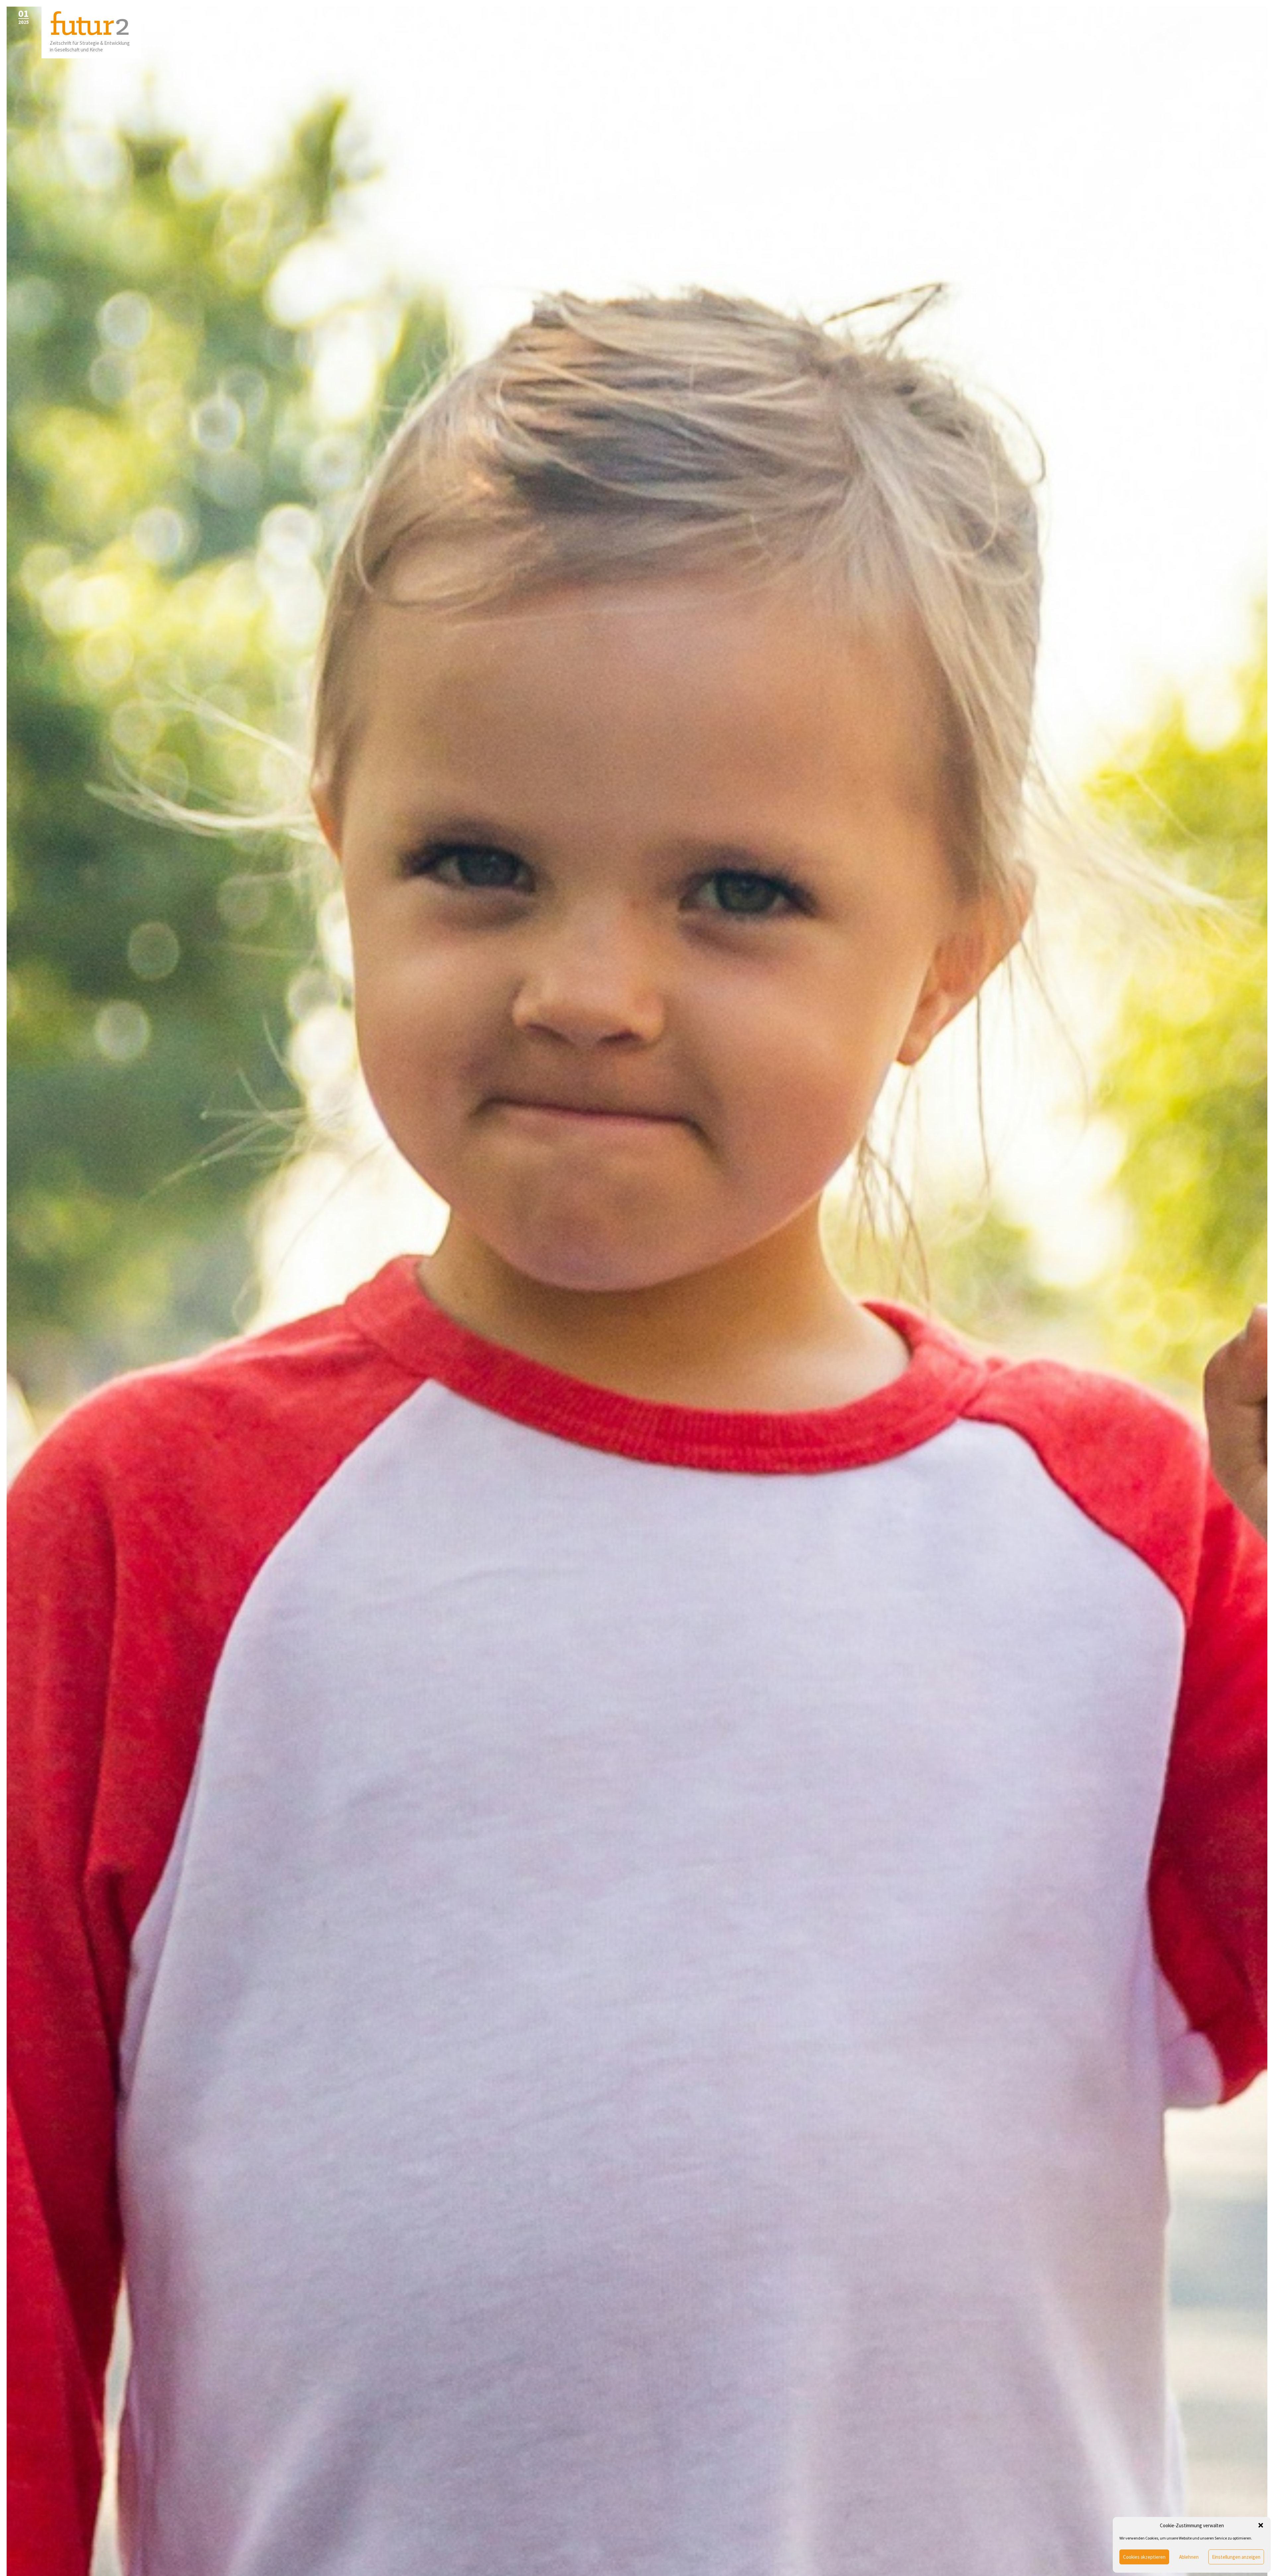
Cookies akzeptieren (1144, 2557)
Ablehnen (1189, 2557)
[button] (1261, 2525)
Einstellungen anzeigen (1236, 2557)
